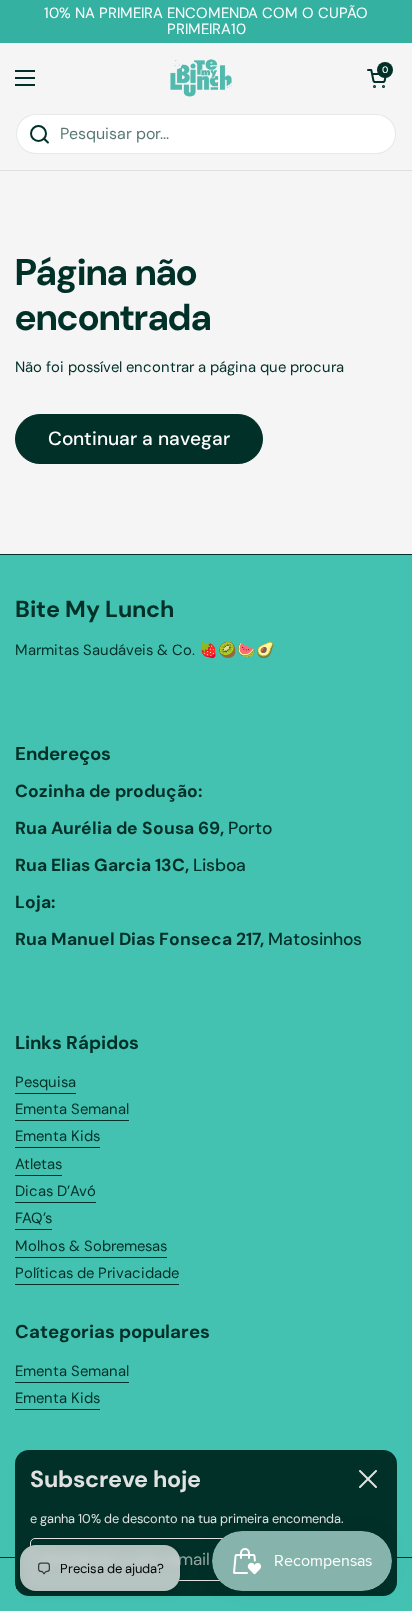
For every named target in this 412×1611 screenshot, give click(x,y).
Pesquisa (45, 1082)
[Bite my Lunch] (201, 78)
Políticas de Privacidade (97, 1273)
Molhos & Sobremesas (91, 1246)
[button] (377, 78)
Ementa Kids (57, 1136)
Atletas (38, 1164)
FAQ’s (33, 1218)
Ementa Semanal (72, 1109)
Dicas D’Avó (55, 1191)
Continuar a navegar (139, 438)
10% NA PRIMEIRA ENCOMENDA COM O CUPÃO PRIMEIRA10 (206, 21)
